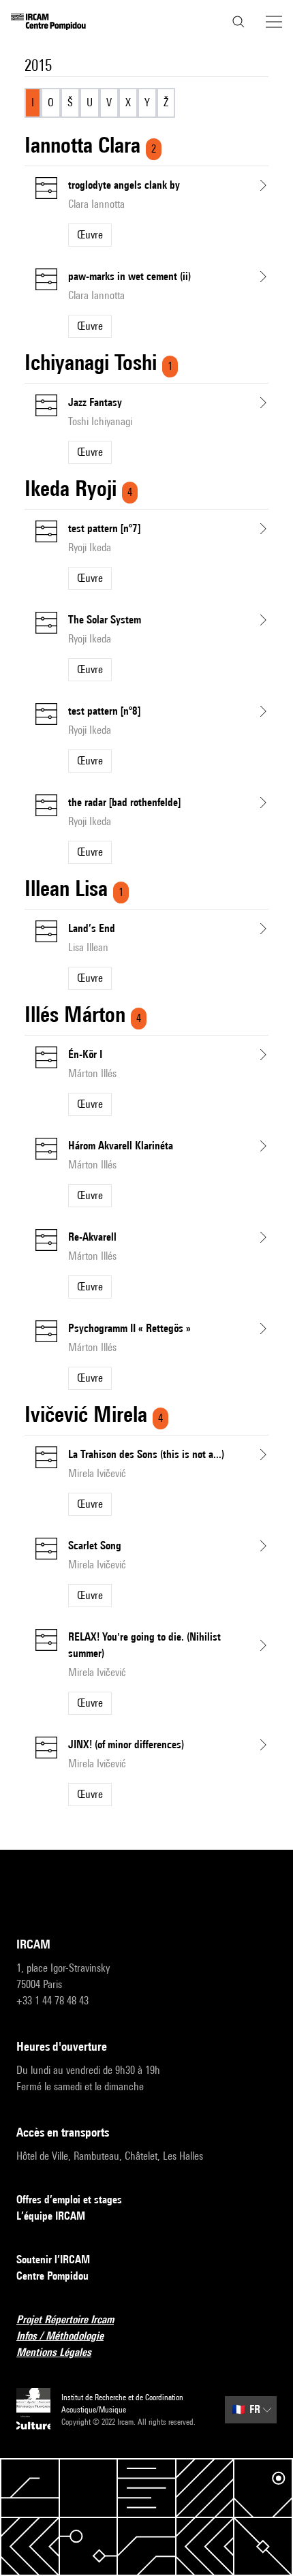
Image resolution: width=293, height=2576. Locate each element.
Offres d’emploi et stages (69, 2200)
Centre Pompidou (52, 2276)
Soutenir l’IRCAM (53, 2260)
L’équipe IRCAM (51, 2216)
